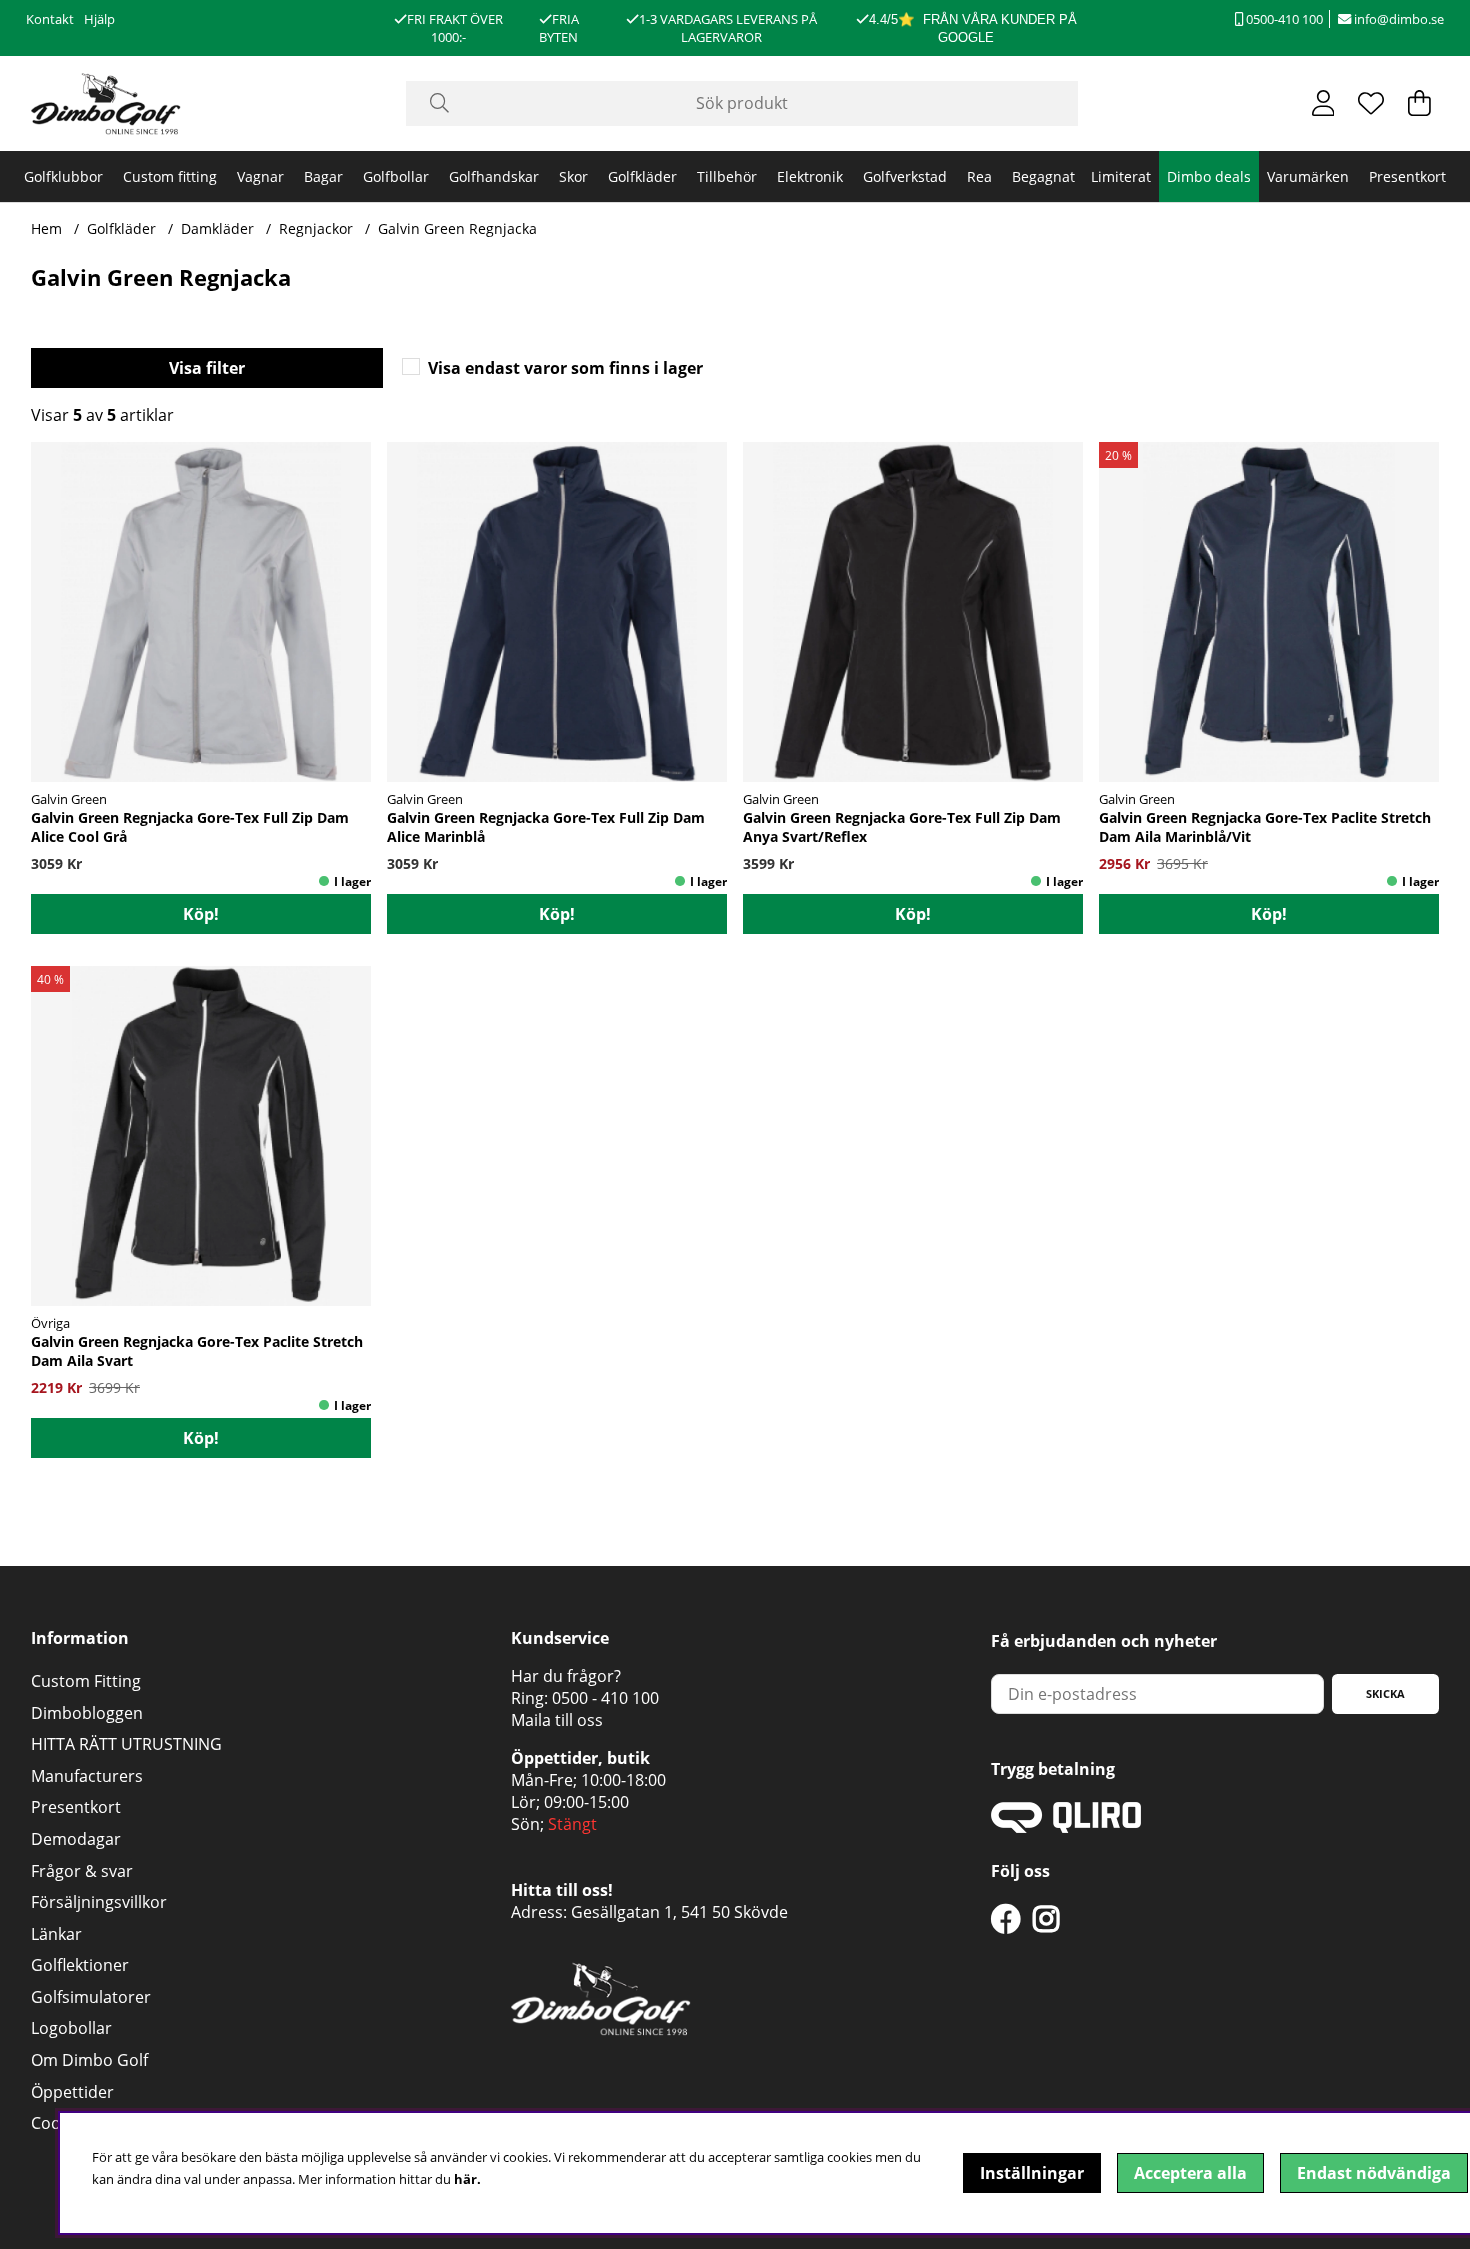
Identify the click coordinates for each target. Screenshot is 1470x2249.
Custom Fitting (86, 1681)
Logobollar (71, 2028)
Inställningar (1032, 2173)
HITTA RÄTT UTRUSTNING (126, 1744)
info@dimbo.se (1397, 19)
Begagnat (1043, 176)
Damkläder (217, 228)
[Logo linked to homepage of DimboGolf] (106, 103)
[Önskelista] (1371, 103)
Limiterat (1121, 176)
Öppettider (72, 2092)
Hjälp (99, 19)
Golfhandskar (494, 176)
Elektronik (810, 176)
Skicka (1385, 1693)
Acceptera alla (1190, 2173)
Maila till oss (557, 1720)
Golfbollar (396, 176)
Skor (573, 176)
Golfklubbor (63, 176)
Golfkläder (642, 176)
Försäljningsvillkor (99, 1902)
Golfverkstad (905, 176)
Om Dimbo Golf (89, 2060)
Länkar (56, 1934)
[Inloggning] (1323, 103)
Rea (979, 176)
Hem (46, 228)
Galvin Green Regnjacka (457, 228)
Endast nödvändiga (1374, 2173)
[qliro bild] (1066, 1827)
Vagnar (260, 176)
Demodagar (76, 1839)
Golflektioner (80, 1965)
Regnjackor (316, 228)
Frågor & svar (82, 1871)
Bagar (323, 176)
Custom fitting (170, 176)
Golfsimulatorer (91, 1997)
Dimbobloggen (87, 1713)
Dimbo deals (1209, 176)
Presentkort (1407, 176)
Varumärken (1308, 176)
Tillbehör (727, 176)
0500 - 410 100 (605, 1698)
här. (467, 2179)
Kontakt (50, 19)
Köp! (201, 914)
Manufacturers (87, 1776)
